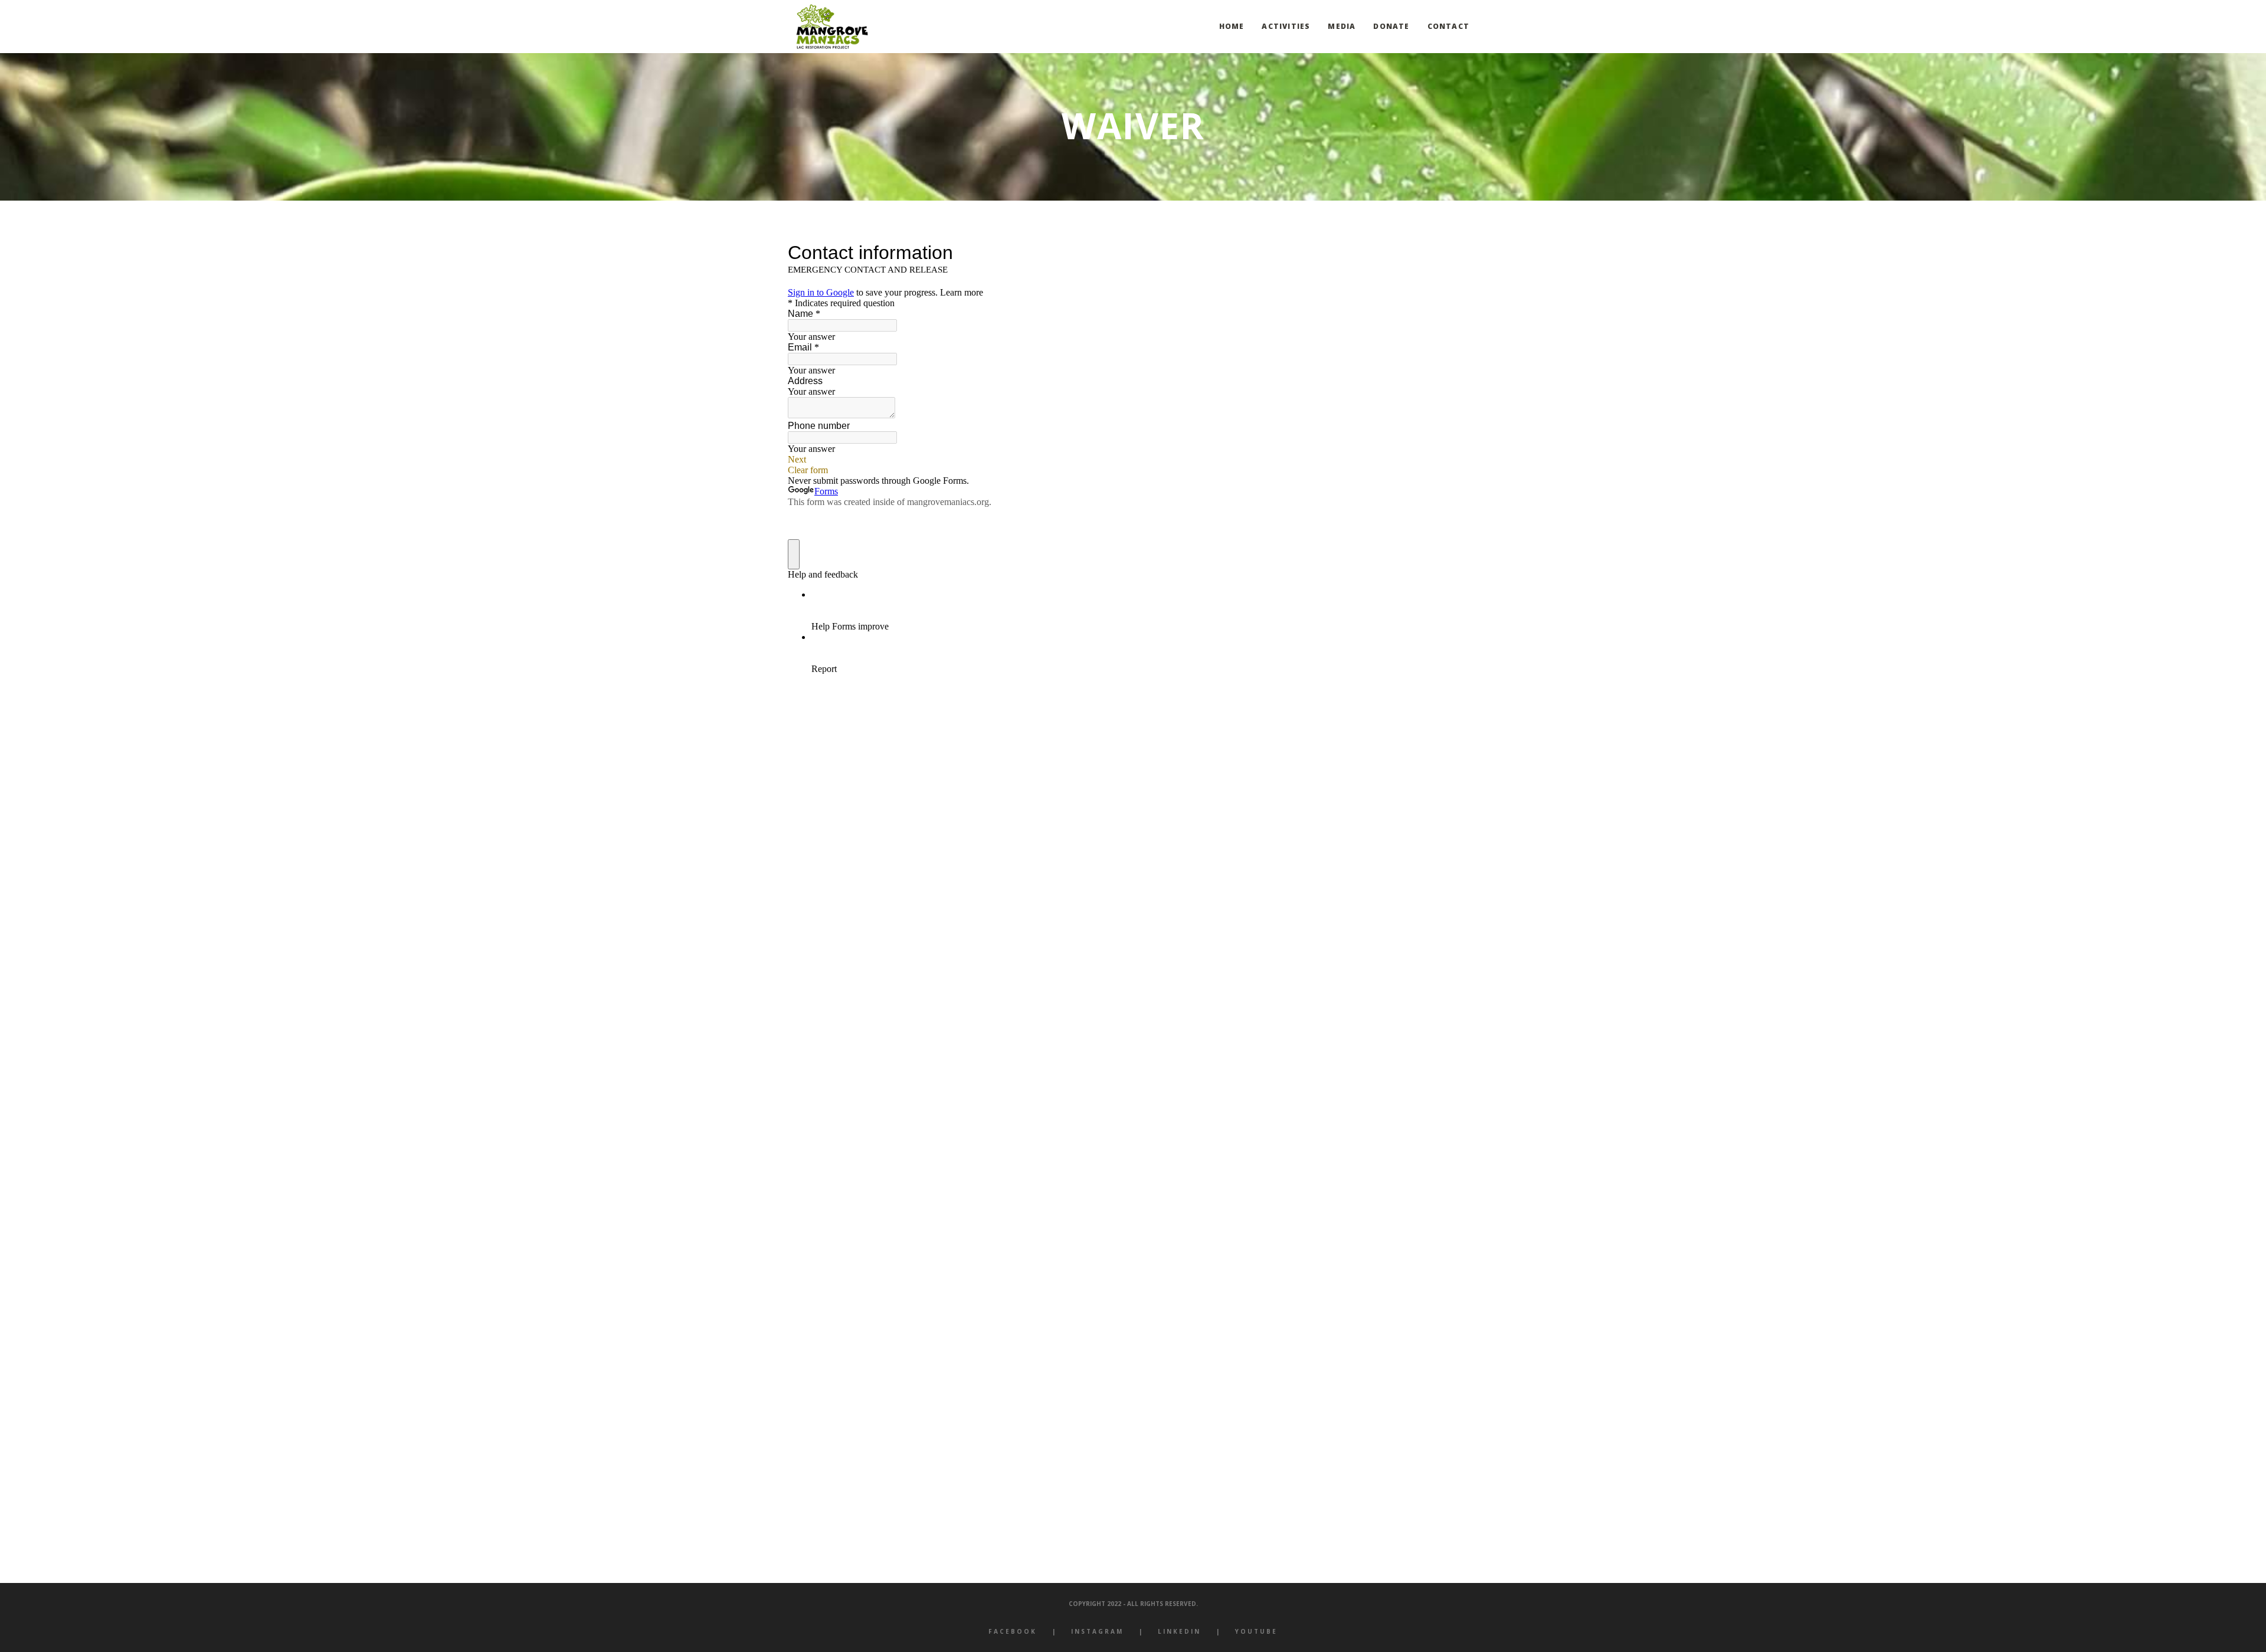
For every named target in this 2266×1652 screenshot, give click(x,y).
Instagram (1097, 1631)
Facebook (1013, 1631)
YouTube (1256, 1631)
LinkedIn (1179, 1631)
